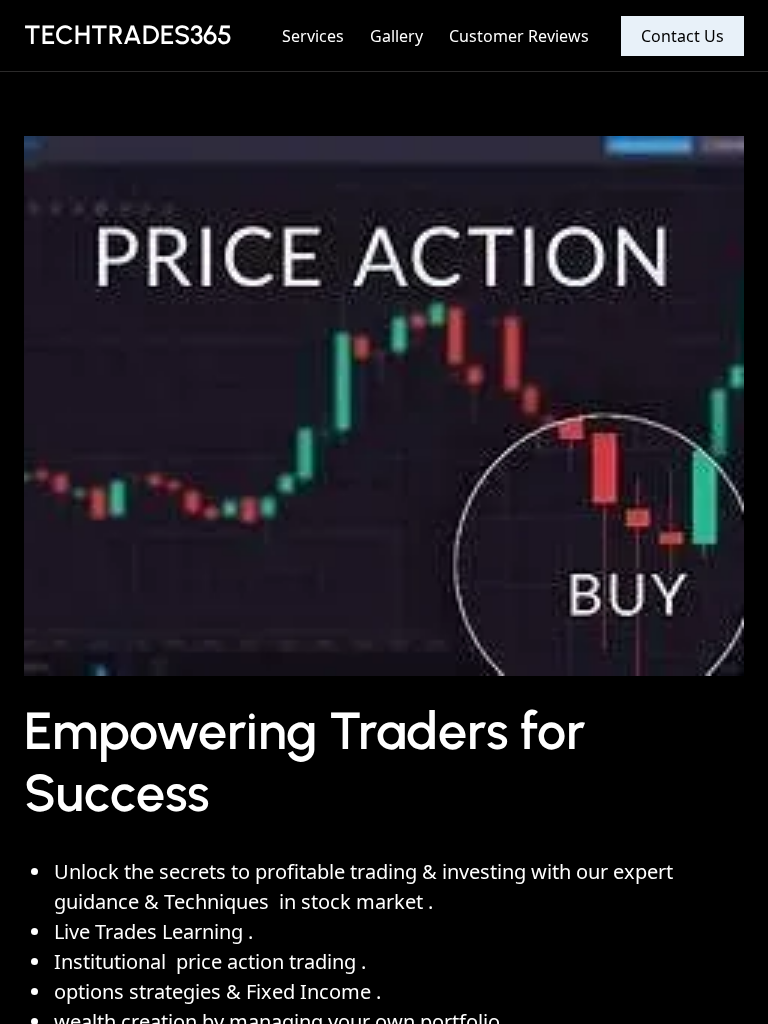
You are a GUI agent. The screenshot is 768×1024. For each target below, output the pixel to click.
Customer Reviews (519, 36)
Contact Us (682, 36)
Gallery (396, 36)
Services (313, 36)
